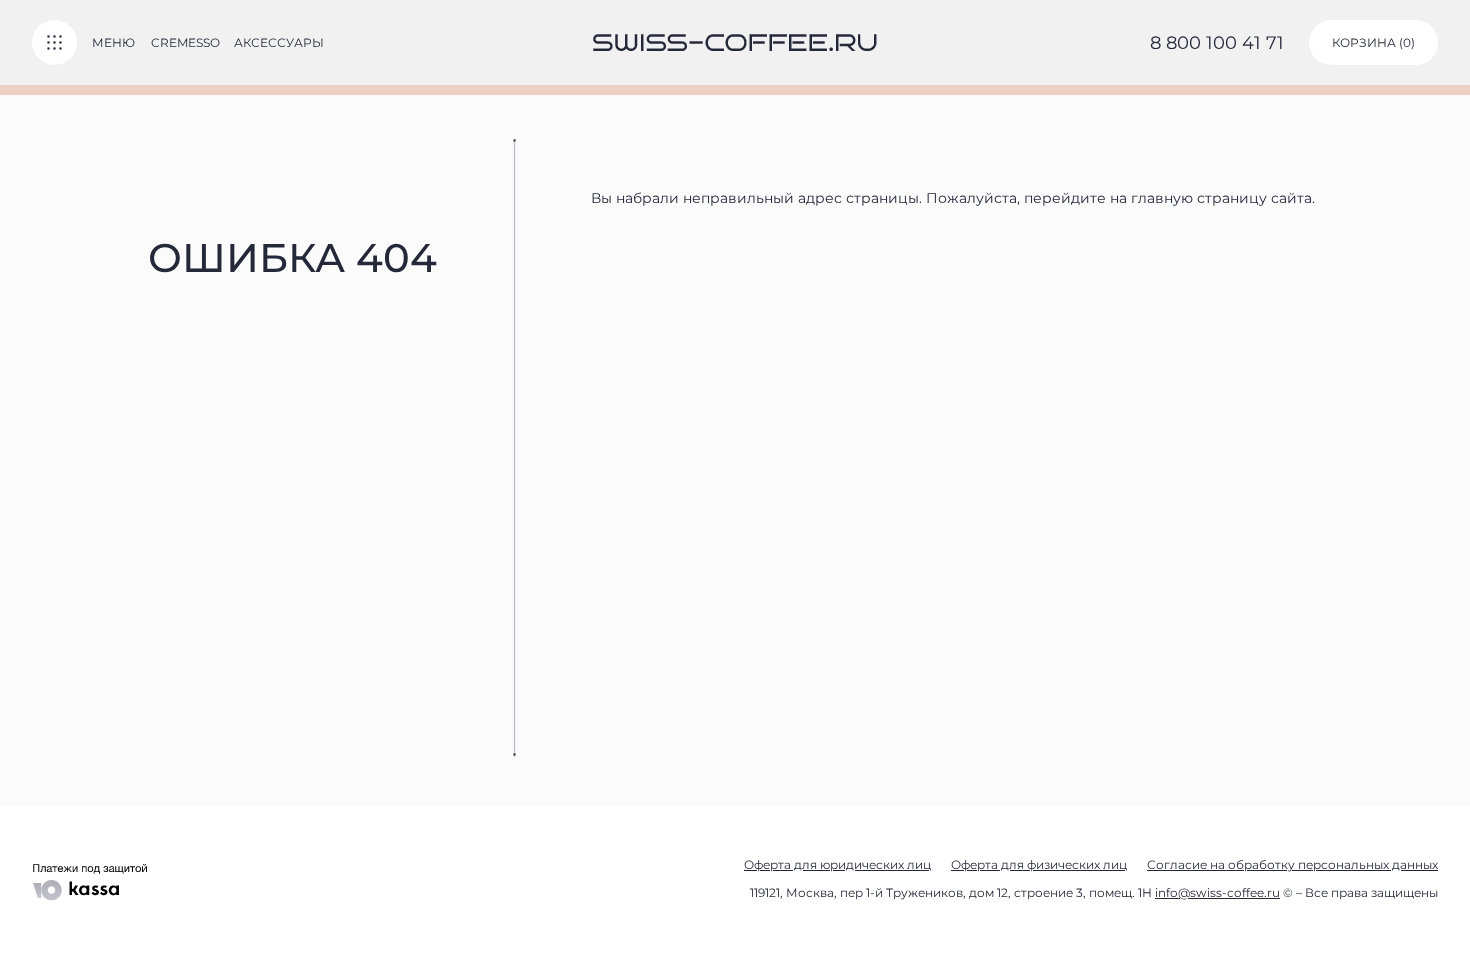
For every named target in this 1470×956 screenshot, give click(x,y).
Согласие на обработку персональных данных (1292, 864)
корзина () (1373, 42)
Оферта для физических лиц (1039, 864)
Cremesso (185, 42)
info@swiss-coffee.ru (1217, 892)
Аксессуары (279, 42)
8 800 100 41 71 (1217, 43)
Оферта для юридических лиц (837, 864)
